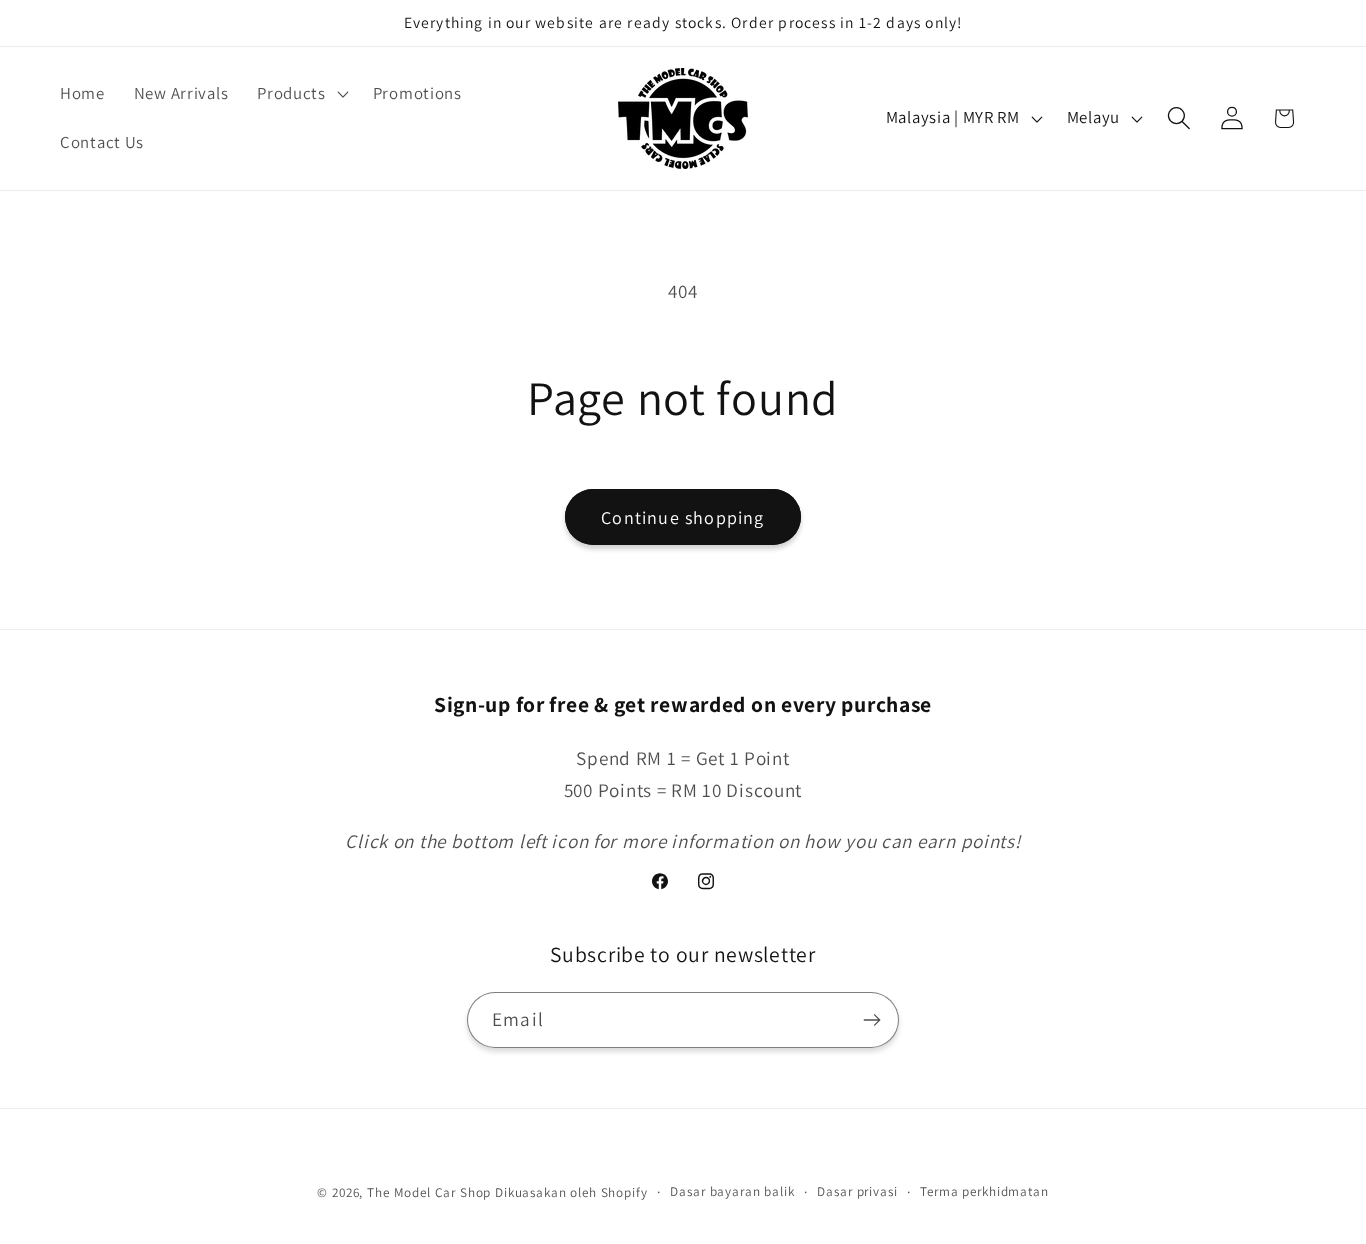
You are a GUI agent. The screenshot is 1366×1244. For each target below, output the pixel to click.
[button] (301, 93)
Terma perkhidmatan (984, 1191)
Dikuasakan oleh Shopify (571, 1192)
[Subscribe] (871, 1020)
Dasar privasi (857, 1191)
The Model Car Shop (429, 1192)
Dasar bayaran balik (732, 1191)
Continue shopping (682, 517)
